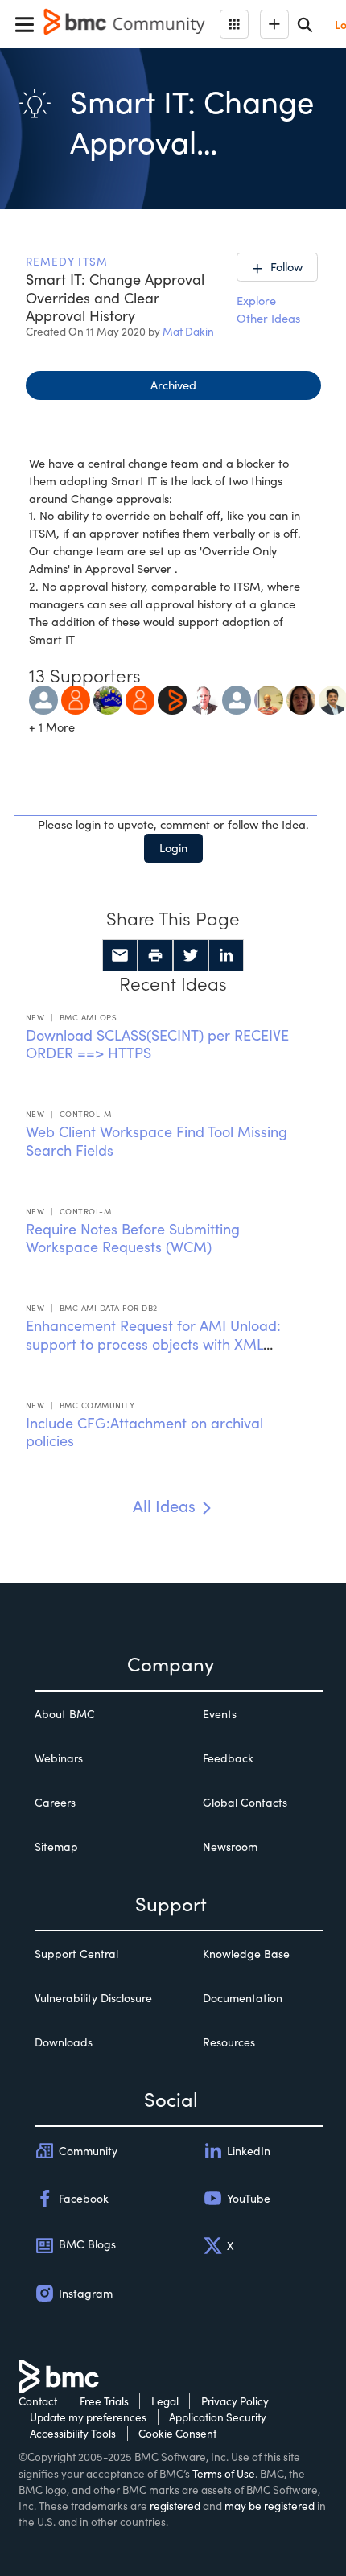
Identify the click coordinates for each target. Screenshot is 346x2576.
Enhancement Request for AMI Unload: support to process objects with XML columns (153, 1344)
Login (173, 847)
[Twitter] (191, 955)
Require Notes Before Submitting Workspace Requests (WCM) (133, 1238)
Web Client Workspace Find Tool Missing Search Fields (157, 1141)
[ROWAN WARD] (301, 698)
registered (175, 2506)
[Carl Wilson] (204, 698)
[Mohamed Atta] (43, 698)
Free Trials (104, 2401)
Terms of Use (224, 2473)
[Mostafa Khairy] (269, 698)
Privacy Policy (235, 2401)
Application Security (218, 2417)
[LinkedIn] (226, 955)
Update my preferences (88, 2417)
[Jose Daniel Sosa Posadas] (108, 698)
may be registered (270, 2506)
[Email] (120, 955)
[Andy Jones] (140, 698)
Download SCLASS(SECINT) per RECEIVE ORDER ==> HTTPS (157, 1044)
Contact (38, 2401)
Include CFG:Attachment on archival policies (144, 1432)
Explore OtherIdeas (268, 309)
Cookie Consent (177, 2433)
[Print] (155, 955)
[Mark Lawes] (76, 698)
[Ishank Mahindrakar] (172, 698)
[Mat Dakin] (237, 698)
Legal (165, 2401)
